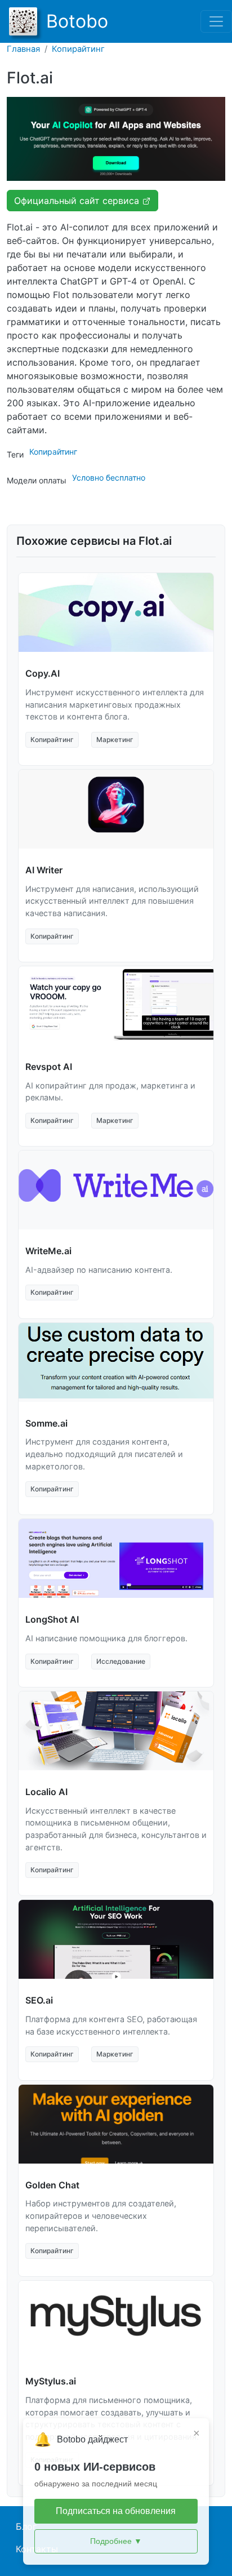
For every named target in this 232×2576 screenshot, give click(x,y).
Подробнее (116, 2541)
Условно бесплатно (109, 478)
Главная (23, 49)
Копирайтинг (78, 49)
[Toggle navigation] (216, 21)
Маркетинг (115, 740)
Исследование (121, 1661)
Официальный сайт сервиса (78, 201)
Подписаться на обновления (116, 2511)
